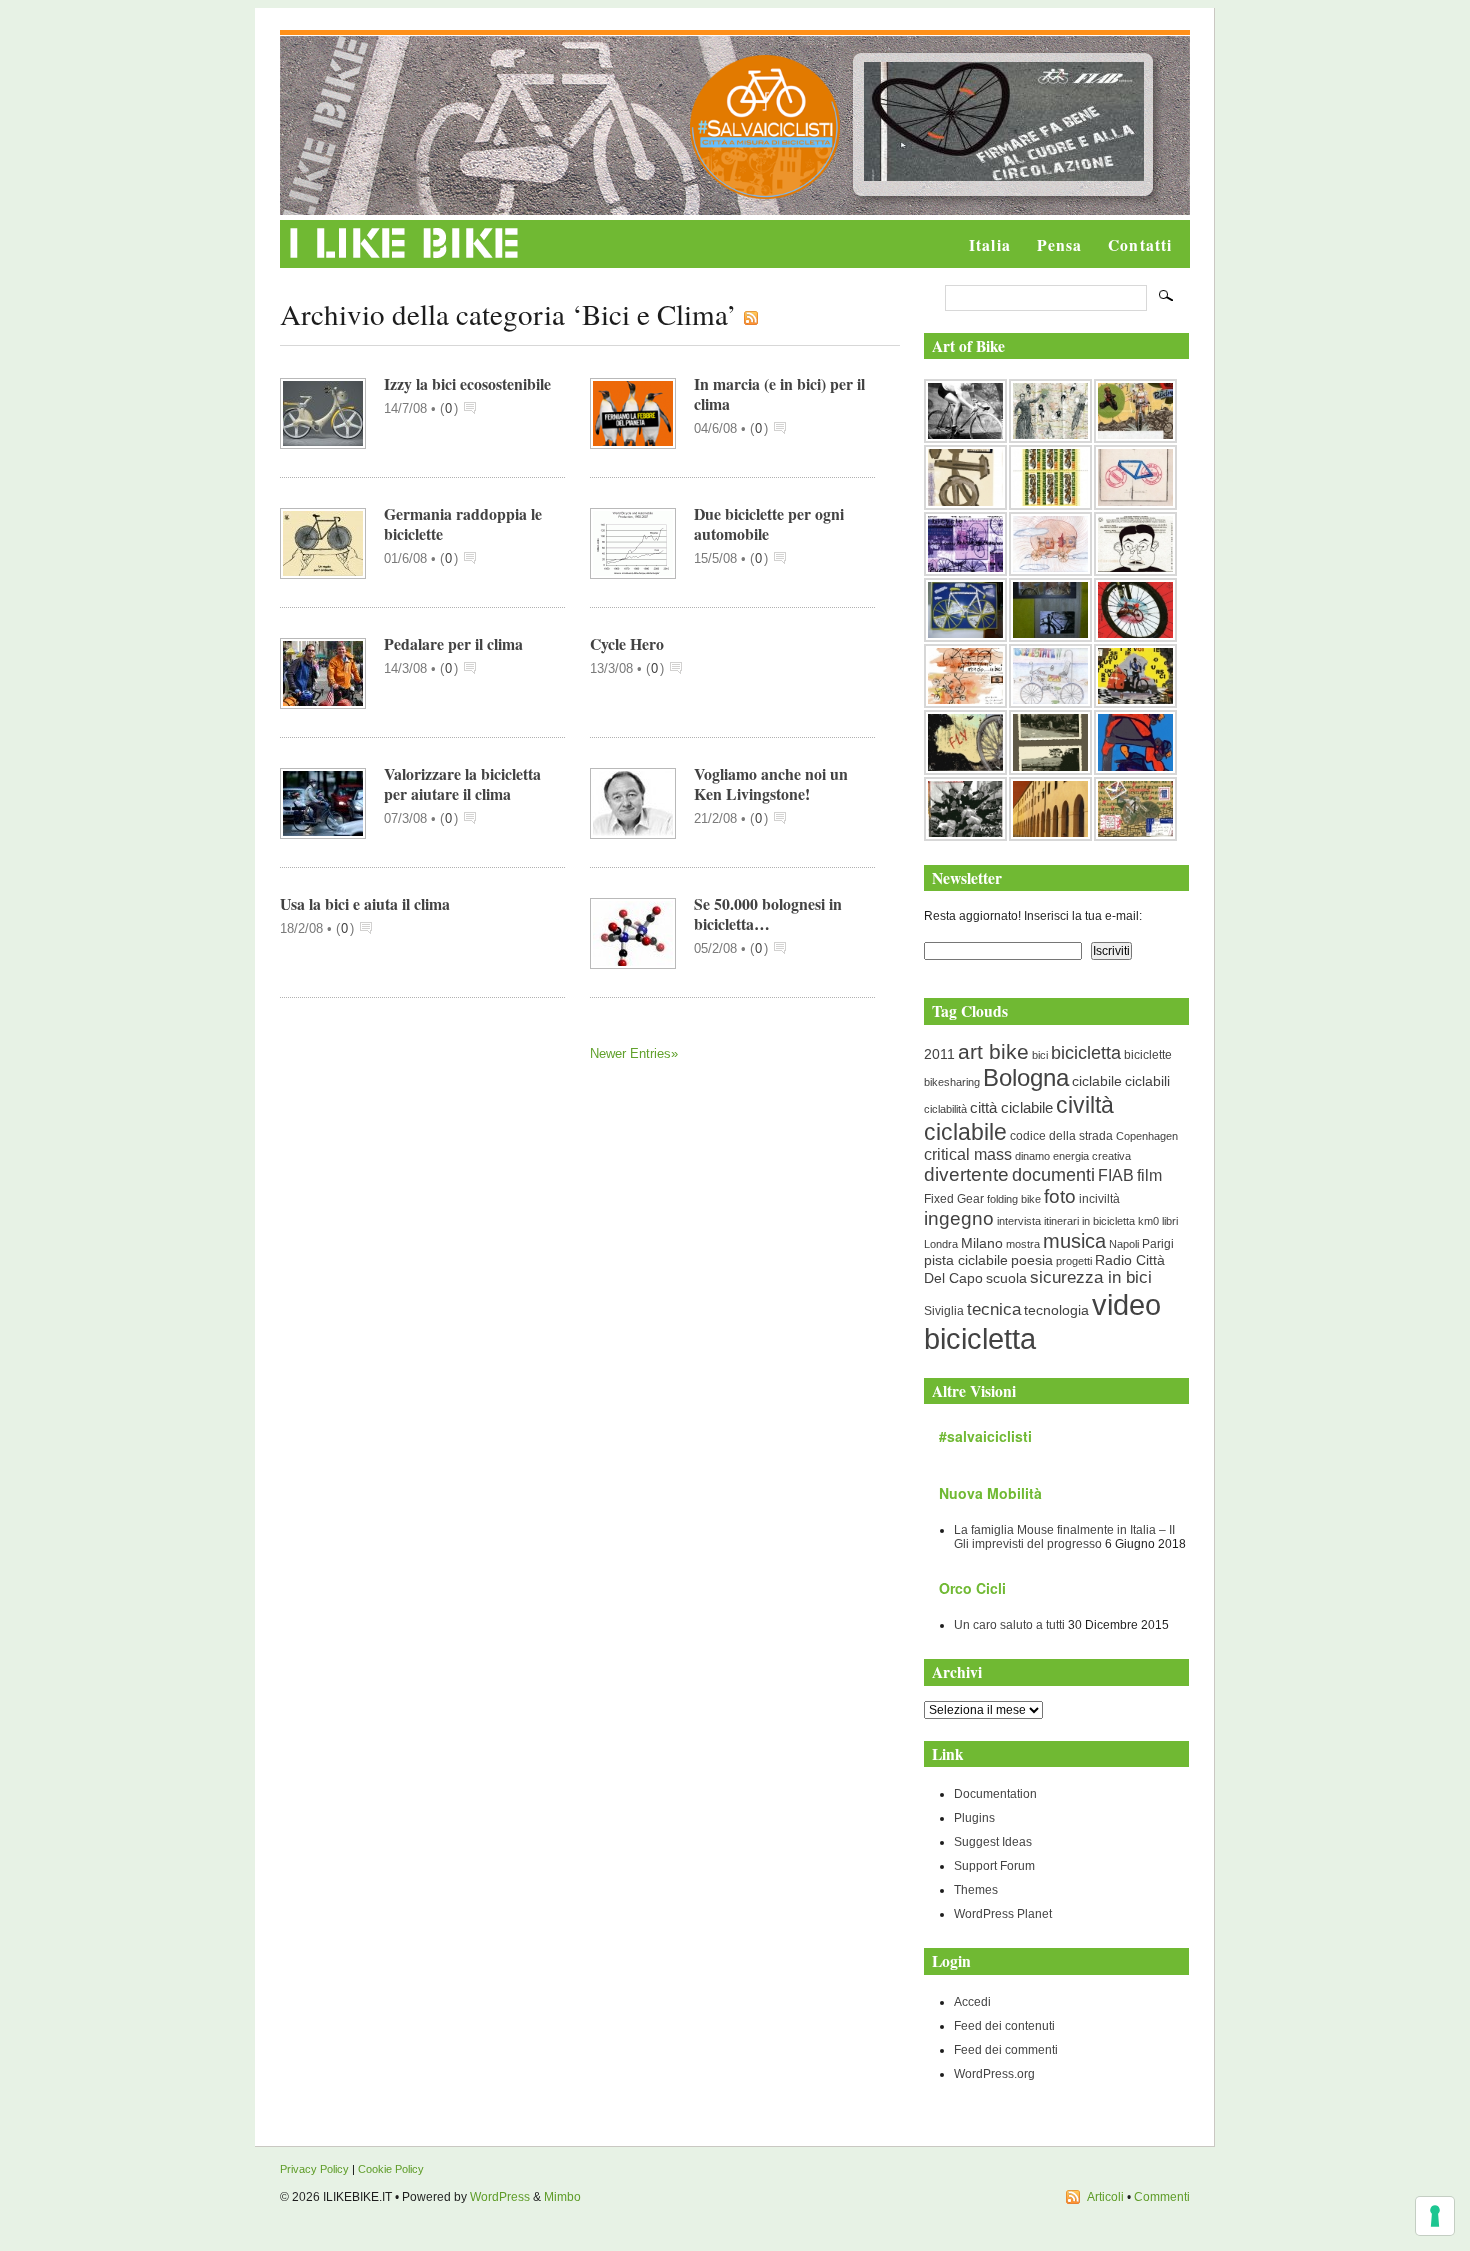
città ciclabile (1011, 1107)
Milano (982, 1243)
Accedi (972, 2002)
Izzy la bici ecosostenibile (467, 383)
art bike (993, 1051)
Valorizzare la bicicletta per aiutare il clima (462, 783)
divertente (966, 1174)
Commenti (1162, 2197)
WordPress (500, 2197)
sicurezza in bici (1091, 1277)
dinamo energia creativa (1073, 1156)
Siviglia (944, 1311)
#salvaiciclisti (985, 1436)
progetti (1074, 1261)
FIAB (1116, 1175)
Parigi (1158, 1244)
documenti (1053, 1174)
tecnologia (1056, 1310)
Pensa (1059, 245)
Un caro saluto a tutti (1009, 1625)
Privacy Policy (314, 2169)
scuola (1006, 1278)
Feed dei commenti (1006, 2050)
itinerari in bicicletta (1089, 1221)
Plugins (974, 1818)
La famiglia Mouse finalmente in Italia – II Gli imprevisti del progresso (1064, 1537)
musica (1074, 1241)
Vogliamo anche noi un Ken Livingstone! (771, 783)
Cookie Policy (391, 2169)
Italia (990, 245)
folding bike (1014, 1199)
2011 (939, 1054)
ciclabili (1147, 1081)
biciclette (1148, 1055)
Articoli (1105, 2197)
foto (1060, 1196)
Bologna (1026, 1077)
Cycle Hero (627, 643)
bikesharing (952, 1082)
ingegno (959, 1218)
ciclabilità (945, 1109)
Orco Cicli (972, 1588)
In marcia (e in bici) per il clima (779, 393)
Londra (941, 1244)
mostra (1023, 1244)
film (1149, 1175)
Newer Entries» (634, 1053)
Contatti (1140, 245)
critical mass (968, 1154)
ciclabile (1097, 1081)
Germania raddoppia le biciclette (463, 523)
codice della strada (1061, 1136)
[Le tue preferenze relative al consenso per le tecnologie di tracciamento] (1435, 2216)
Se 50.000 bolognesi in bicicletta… (768, 913)
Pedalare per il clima (453, 643)
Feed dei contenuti (1004, 2026)
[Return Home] (404, 259)
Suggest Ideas (993, 1842)
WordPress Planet (1003, 1914)
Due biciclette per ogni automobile (769, 523)
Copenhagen (1147, 1136)
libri (1170, 1221)
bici (1040, 1055)
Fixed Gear (954, 1199)
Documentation (995, 1794)
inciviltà (1099, 1199)
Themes (976, 1890)
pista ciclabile (966, 1260)
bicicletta (1086, 1053)
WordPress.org (994, 2074)
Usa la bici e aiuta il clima (365, 903)
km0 (1148, 1221)
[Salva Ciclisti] (765, 195)
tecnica (994, 1309)
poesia (1032, 1260)
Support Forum (994, 1866)
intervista (1019, 1221)
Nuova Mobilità (990, 1493)
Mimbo (562, 2197)
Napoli (1124, 1244)
